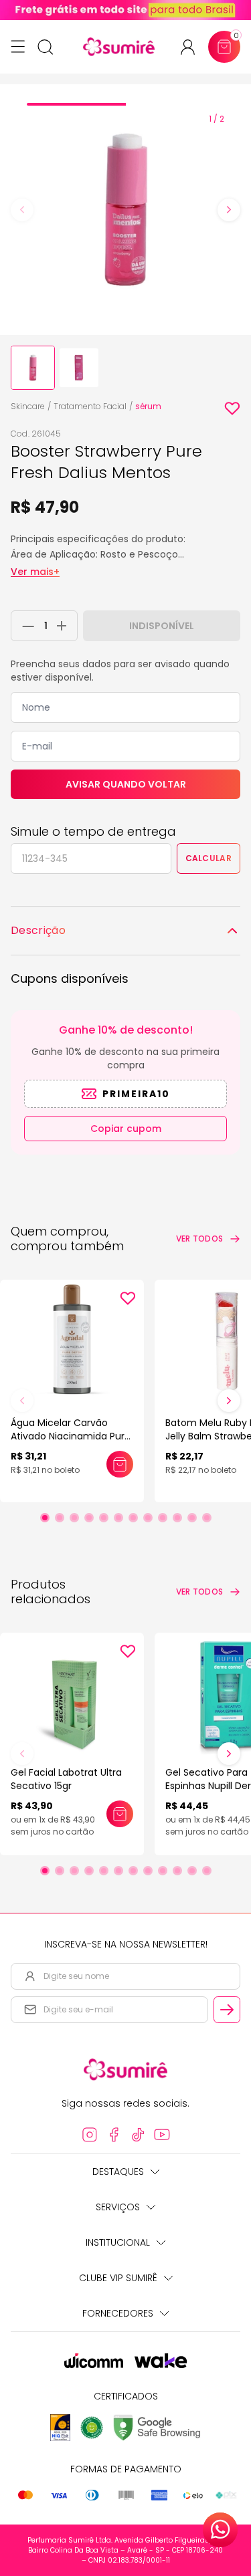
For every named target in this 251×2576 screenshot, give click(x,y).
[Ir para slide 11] (192, 1518)
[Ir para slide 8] (148, 1518)
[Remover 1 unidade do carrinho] (25, 626)
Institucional (118, 2242)
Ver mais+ (35, 572)
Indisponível (162, 626)
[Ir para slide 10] (177, 1518)
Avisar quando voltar (126, 784)
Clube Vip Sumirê (118, 2278)
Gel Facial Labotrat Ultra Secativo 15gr (66, 1779)
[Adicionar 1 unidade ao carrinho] (65, 626)
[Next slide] (229, 210)
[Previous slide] (22, 210)
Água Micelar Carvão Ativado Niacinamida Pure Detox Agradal (71, 1436)
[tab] (76, 104)
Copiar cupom (126, 1129)
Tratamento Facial (90, 406)
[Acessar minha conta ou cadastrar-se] (193, 47)
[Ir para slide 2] (60, 1518)
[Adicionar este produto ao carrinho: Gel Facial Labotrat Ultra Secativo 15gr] (120, 1814)
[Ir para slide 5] (104, 1518)
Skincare (28, 406)
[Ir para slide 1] (45, 1518)
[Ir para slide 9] (163, 1518)
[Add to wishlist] (232, 408)
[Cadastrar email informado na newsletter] (227, 2010)
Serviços (118, 2207)
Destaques (118, 2172)
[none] (33, 368)
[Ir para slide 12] (207, 1518)
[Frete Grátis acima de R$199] (125, 10)
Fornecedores (118, 2313)
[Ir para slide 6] (118, 1518)
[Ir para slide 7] (133, 1518)
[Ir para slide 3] (74, 1518)
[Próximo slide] (229, 1401)
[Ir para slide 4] (89, 1518)
